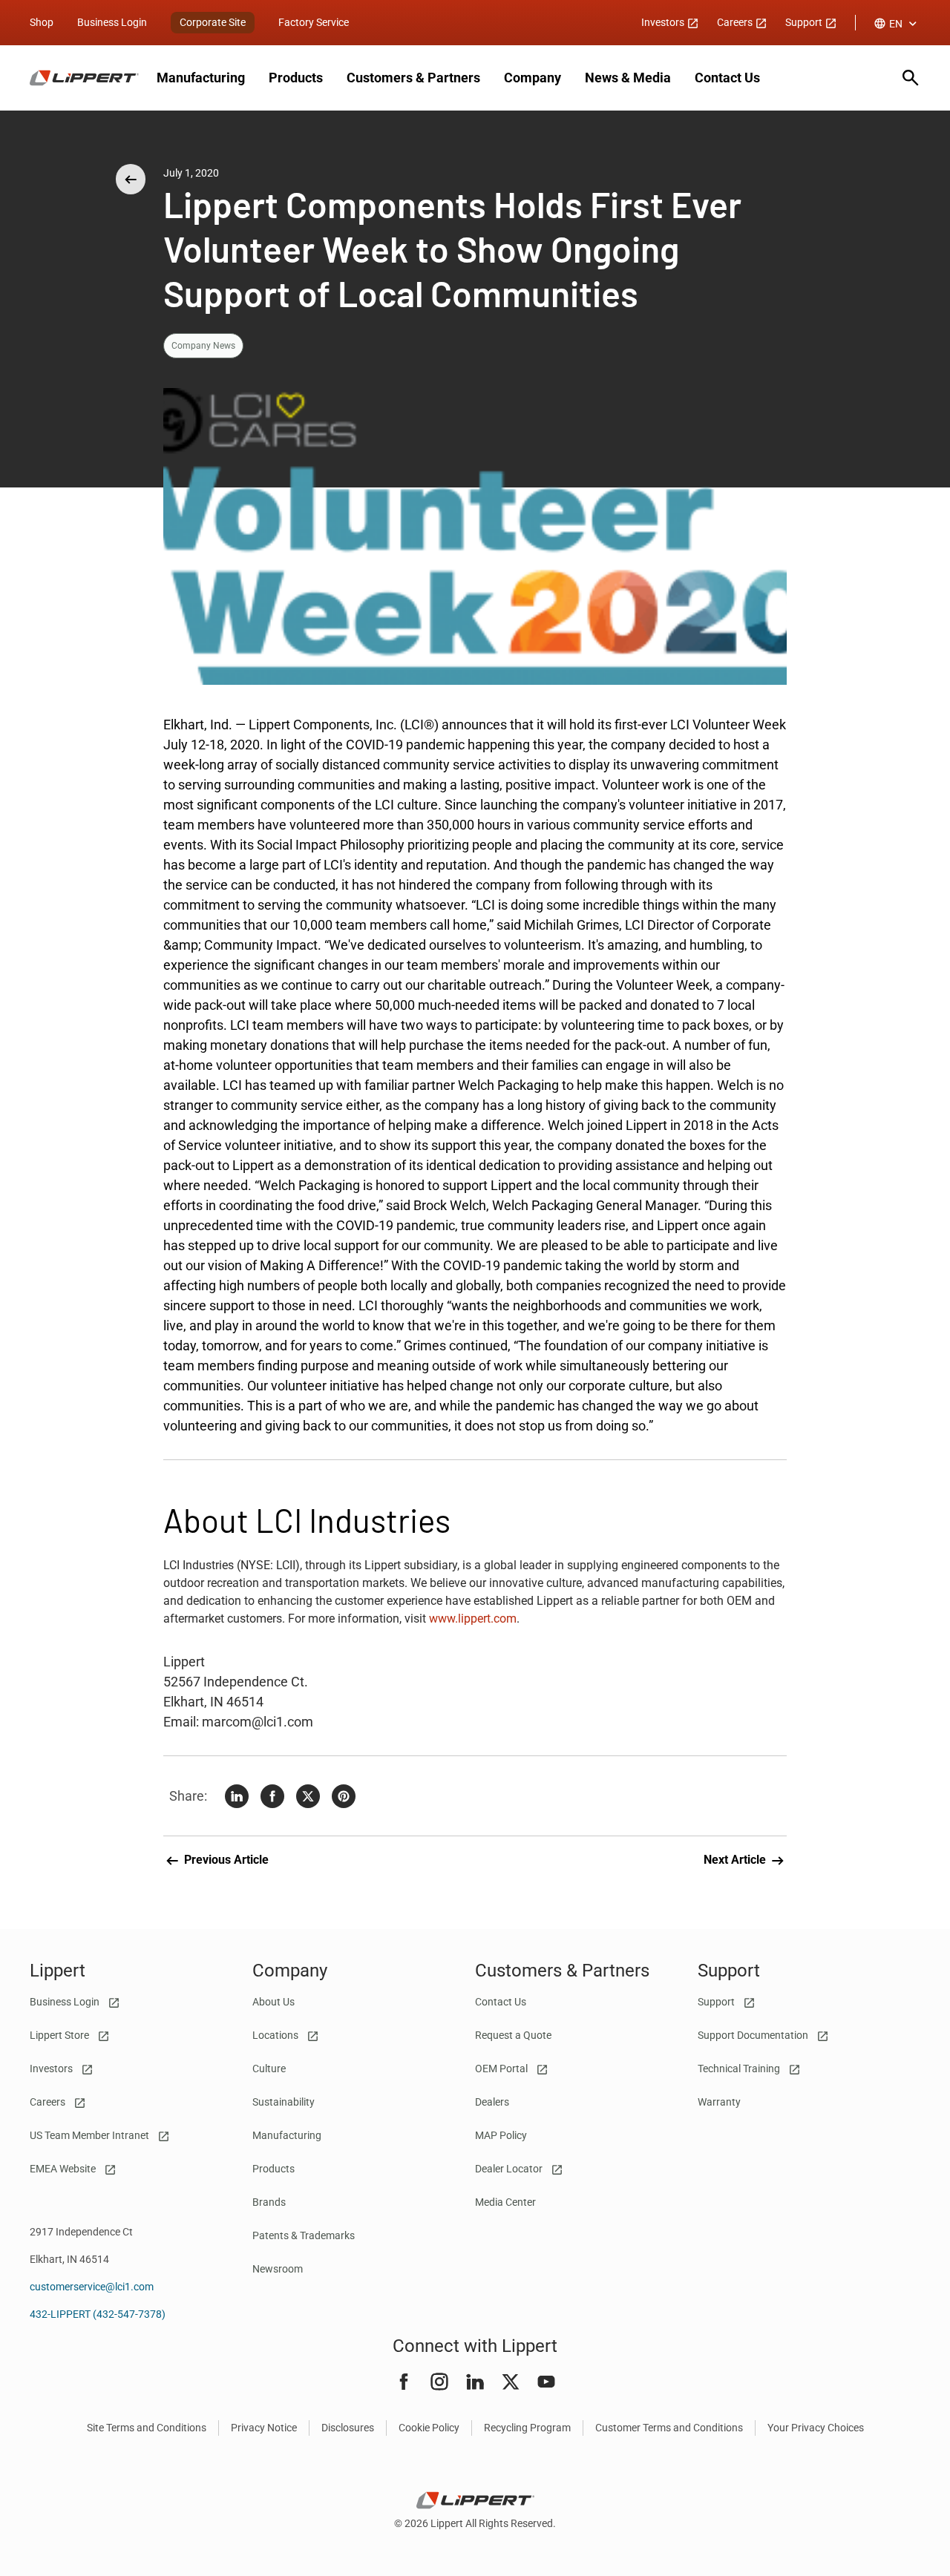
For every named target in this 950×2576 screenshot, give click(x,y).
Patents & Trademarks (304, 2235)
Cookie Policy (429, 2428)
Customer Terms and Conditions (669, 2428)
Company (533, 78)
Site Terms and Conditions (147, 2428)
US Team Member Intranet (91, 2135)
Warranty (719, 2102)
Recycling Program (527, 2428)
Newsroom (278, 2269)
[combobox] (897, 24)
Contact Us (727, 78)
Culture (269, 2069)
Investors (664, 22)
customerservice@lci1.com (92, 2287)
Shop (42, 22)
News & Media (628, 78)
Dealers (492, 2102)
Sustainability (284, 2102)
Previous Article (225, 1860)
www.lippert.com (473, 1619)
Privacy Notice (264, 2428)
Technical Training (740, 2069)
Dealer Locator (510, 2169)
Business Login (112, 22)
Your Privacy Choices (816, 2428)
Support (805, 22)
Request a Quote (513, 2035)
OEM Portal (502, 2069)
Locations (276, 2035)
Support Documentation (754, 2035)
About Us (273, 2002)
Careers (736, 22)
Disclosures (348, 2428)
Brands (269, 2202)
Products (296, 78)
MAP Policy (501, 2135)
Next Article (736, 1860)
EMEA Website (64, 2169)
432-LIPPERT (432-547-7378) (98, 2314)
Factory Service (314, 22)
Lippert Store (60, 2035)
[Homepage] (84, 78)
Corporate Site (213, 22)
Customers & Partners (413, 78)
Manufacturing (201, 78)
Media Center (505, 2202)
